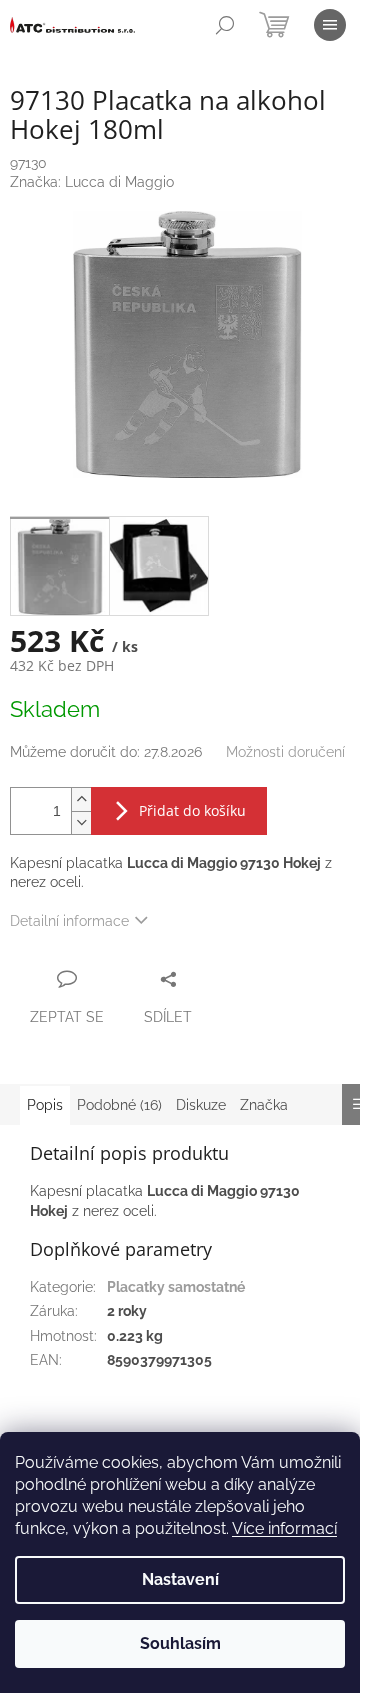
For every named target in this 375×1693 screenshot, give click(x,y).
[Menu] (330, 25)
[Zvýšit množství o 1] (81, 799)
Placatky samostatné (176, 1287)
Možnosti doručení (285, 752)
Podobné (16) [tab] (119, 1105)
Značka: (92, 182)
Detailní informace (69, 921)
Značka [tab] (264, 1105)
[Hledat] (225, 25)
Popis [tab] (45, 1105)
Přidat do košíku (192, 810)
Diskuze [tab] (201, 1105)
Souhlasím (180, 1643)
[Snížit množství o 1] (81, 822)
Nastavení (180, 1579)
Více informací (284, 1528)
